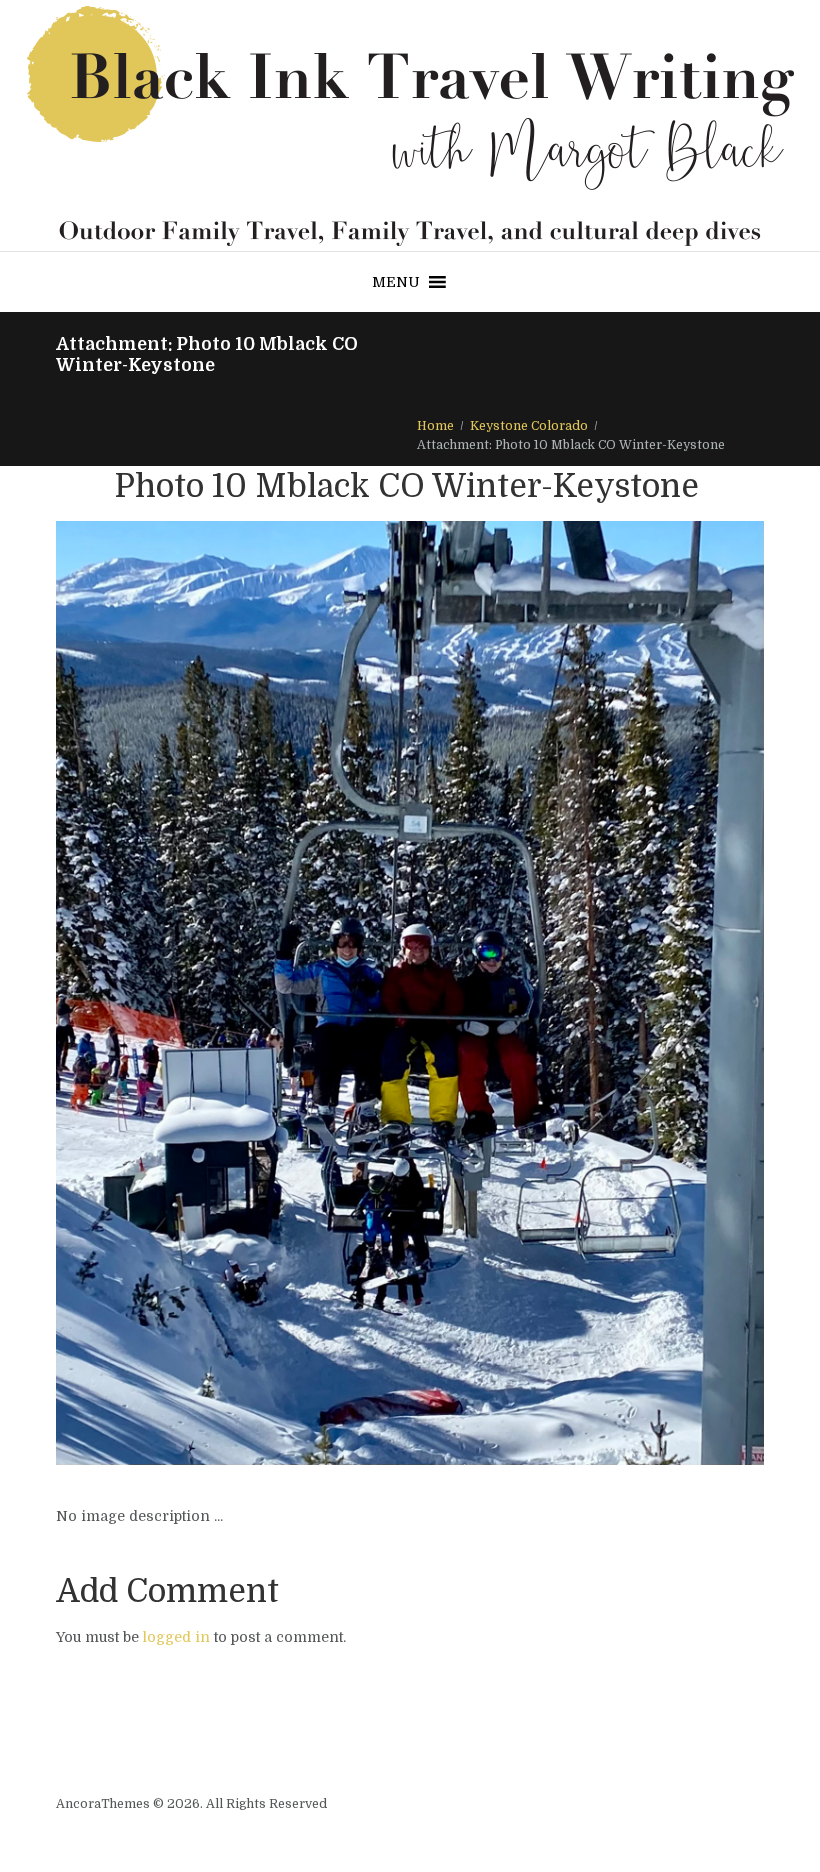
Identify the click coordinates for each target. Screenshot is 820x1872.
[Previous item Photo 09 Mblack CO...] (233, 993)
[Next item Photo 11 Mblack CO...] (587, 993)
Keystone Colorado (529, 426)
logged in (176, 1637)
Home (435, 426)
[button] (396, 282)
